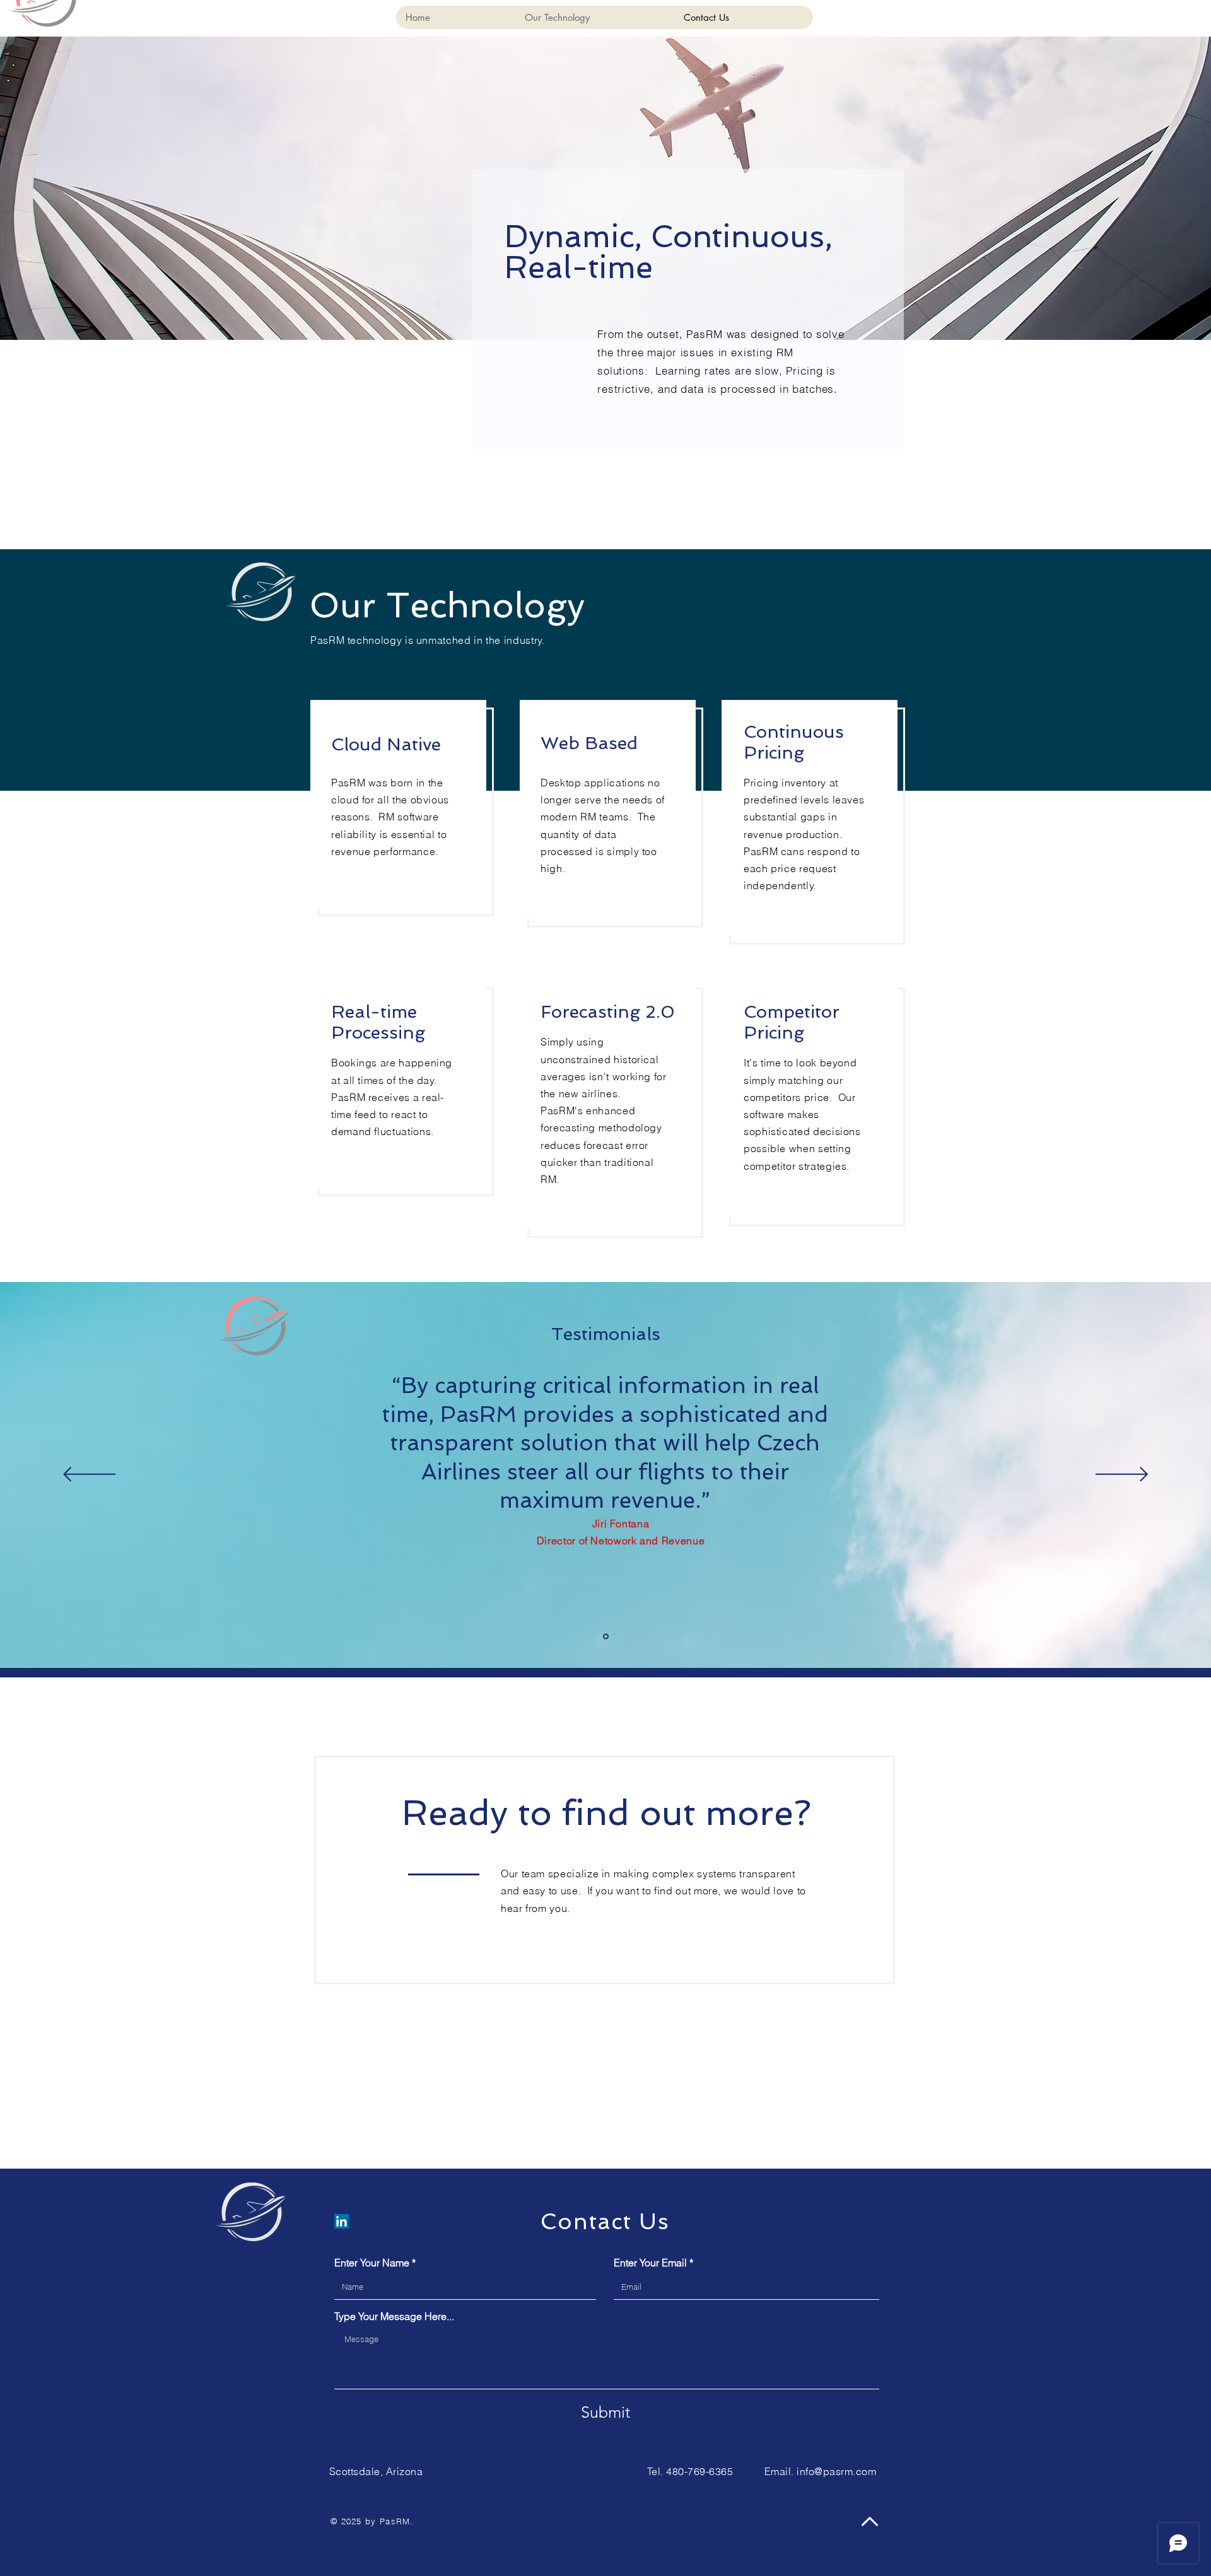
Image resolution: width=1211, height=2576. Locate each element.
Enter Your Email (650, 2263)
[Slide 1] (606, 1637)
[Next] (1122, 1475)
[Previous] (89, 1475)
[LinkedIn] (342, 2221)
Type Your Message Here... (394, 2316)
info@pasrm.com (836, 2471)
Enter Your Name (372, 2263)
